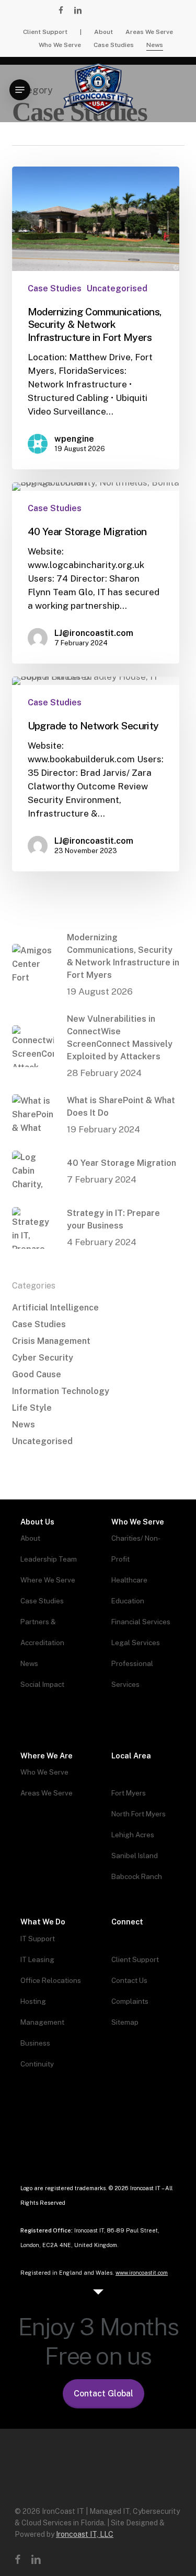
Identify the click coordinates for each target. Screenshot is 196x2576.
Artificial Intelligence (55, 1308)
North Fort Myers (139, 1814)
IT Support (38, 1939)
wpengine (74, 439)
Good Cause (37, 1374)
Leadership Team (49, 1559)
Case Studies (55, 288)
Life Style (32, 1408)
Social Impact (42, 1684)
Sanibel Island (135, 1856)
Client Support (135, 1959)
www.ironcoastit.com (142, 2273)
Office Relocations (51, 1980)
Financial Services (141, 1622)
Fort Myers (129, 1793)
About (30, 1538)
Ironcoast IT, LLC (85, 2534)
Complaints (130, 2001)
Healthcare (129, 1580)
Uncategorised (117, 288)
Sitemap (125, 2022)
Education (128, 1601)
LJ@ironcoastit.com (94, 633)
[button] (20, 90)
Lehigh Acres (133, 1835)
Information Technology (61, 1391)
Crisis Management (51, 1341)
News (24, 1425)
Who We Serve (44, 1772)
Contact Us (129, 1980)
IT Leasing (37, 1959)
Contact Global (103, 2394)
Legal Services (136, 1643)
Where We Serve (48, 1580)
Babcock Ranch (137, 1876)
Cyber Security (43, 1358)
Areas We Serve (47, 1793)
